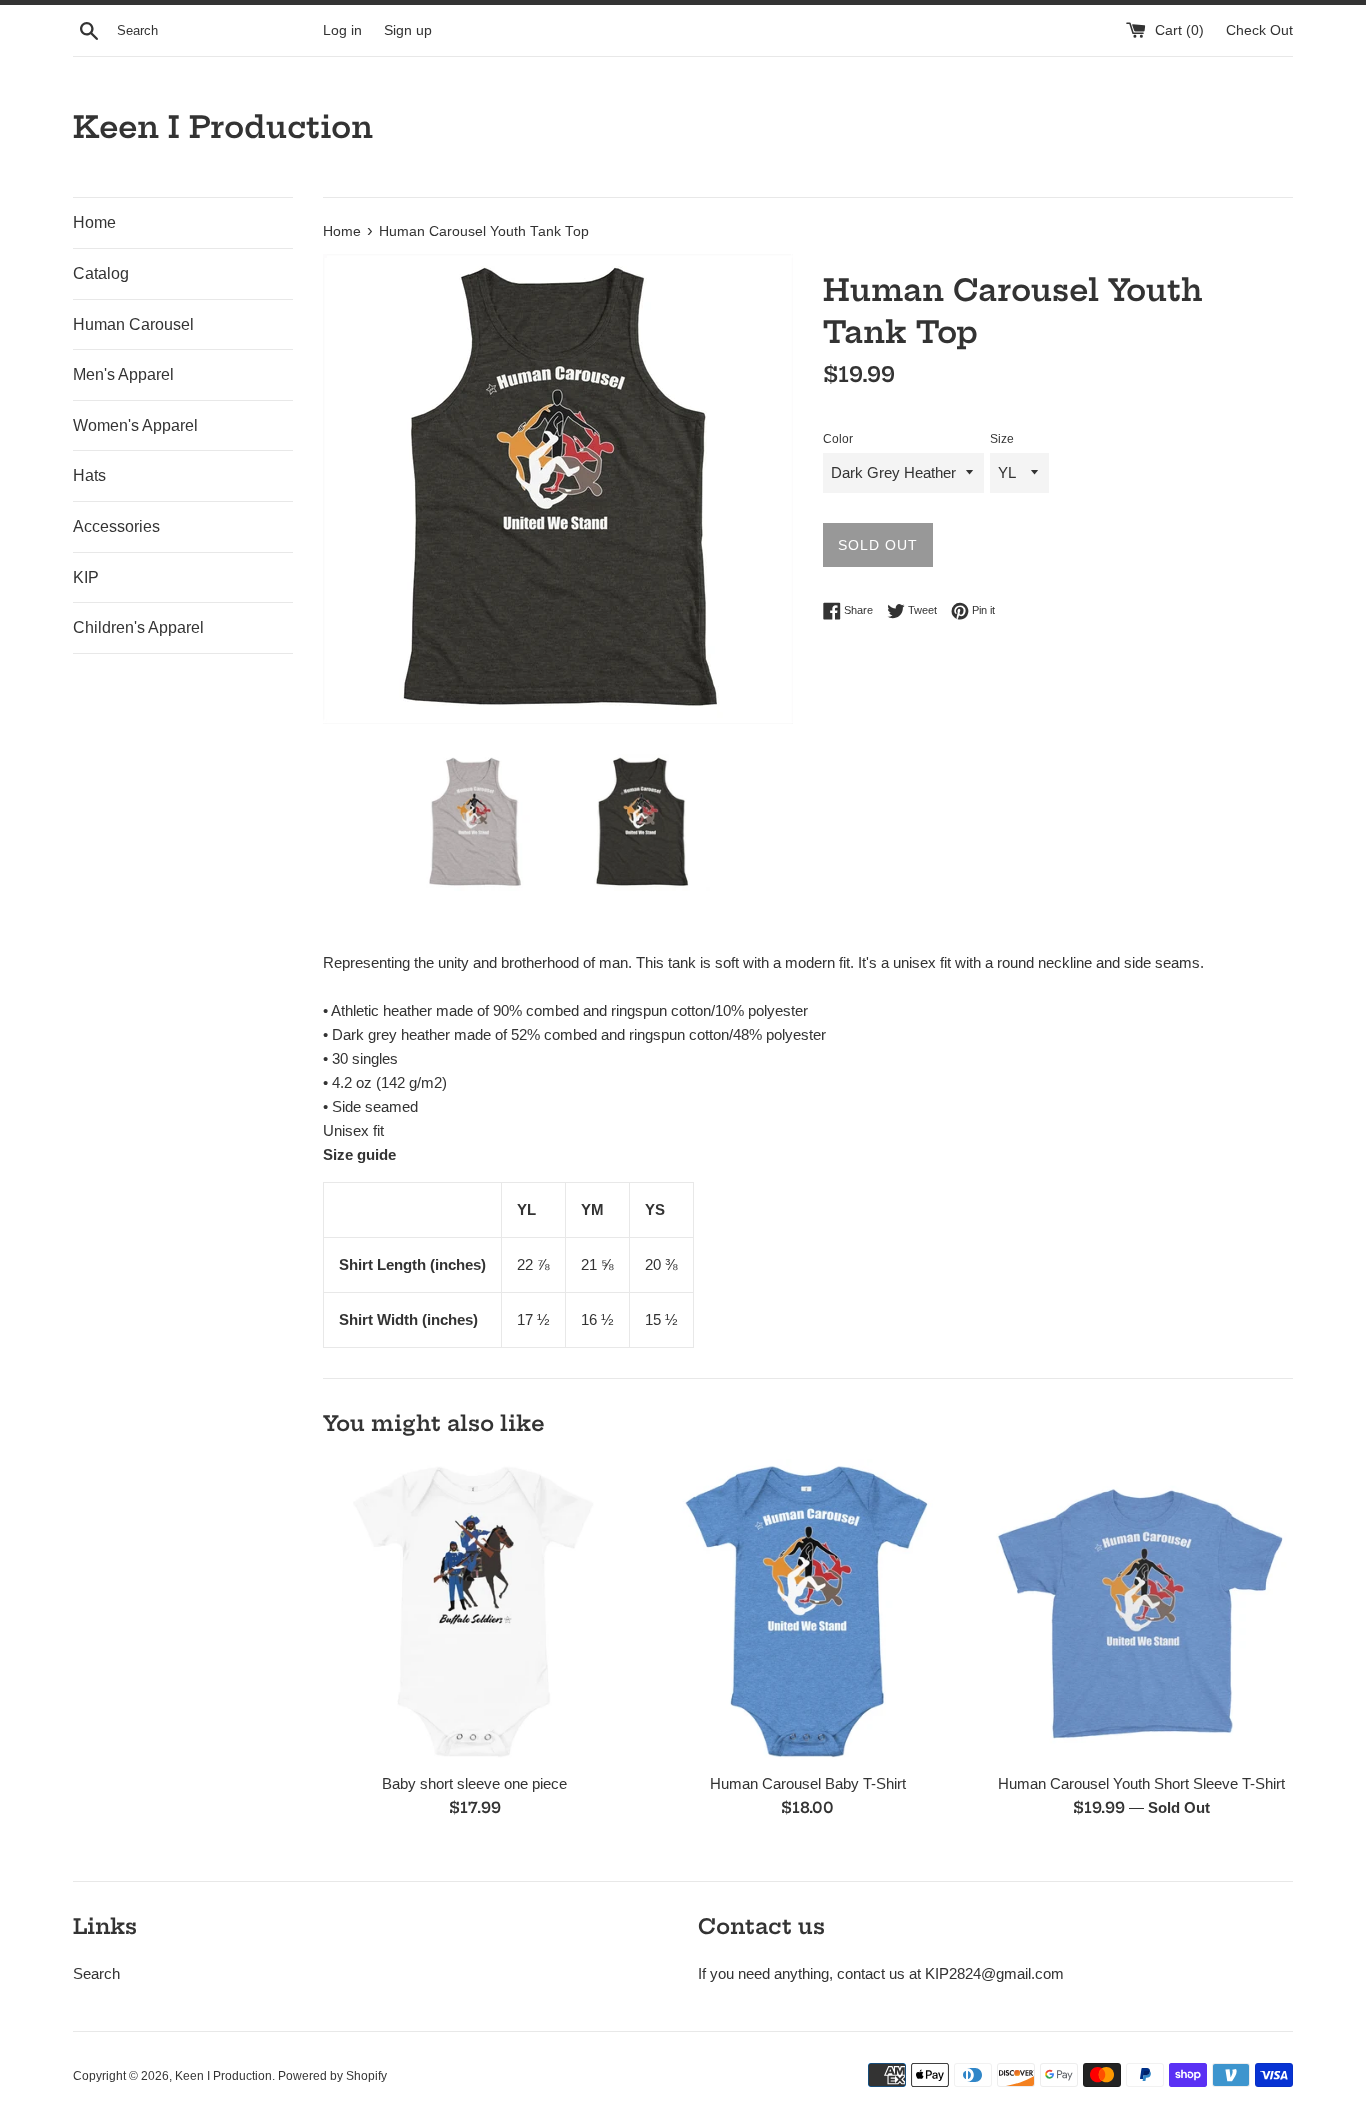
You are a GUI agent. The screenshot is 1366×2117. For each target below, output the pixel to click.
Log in (342, 30)
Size (1002, 439)
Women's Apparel (135, 425)
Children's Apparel (138, 627)
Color (838, 439)
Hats (89, 475)
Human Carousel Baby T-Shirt (808, 1784)
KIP (86, 577)
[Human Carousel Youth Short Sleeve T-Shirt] (1141, 1610)
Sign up (408, 30)
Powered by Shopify (332, 2076)
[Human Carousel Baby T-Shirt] (807, 1610)
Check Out (1259, 30)
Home (94, 222)
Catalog (101, 273)
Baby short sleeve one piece (474, 1784)
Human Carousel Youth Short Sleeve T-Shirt (1141, 1784)
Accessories (116, 526)
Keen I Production (223, 127)
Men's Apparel (123, 374)
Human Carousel (133, 324)
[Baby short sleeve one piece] (474, 1610)
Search (96, 1973)
